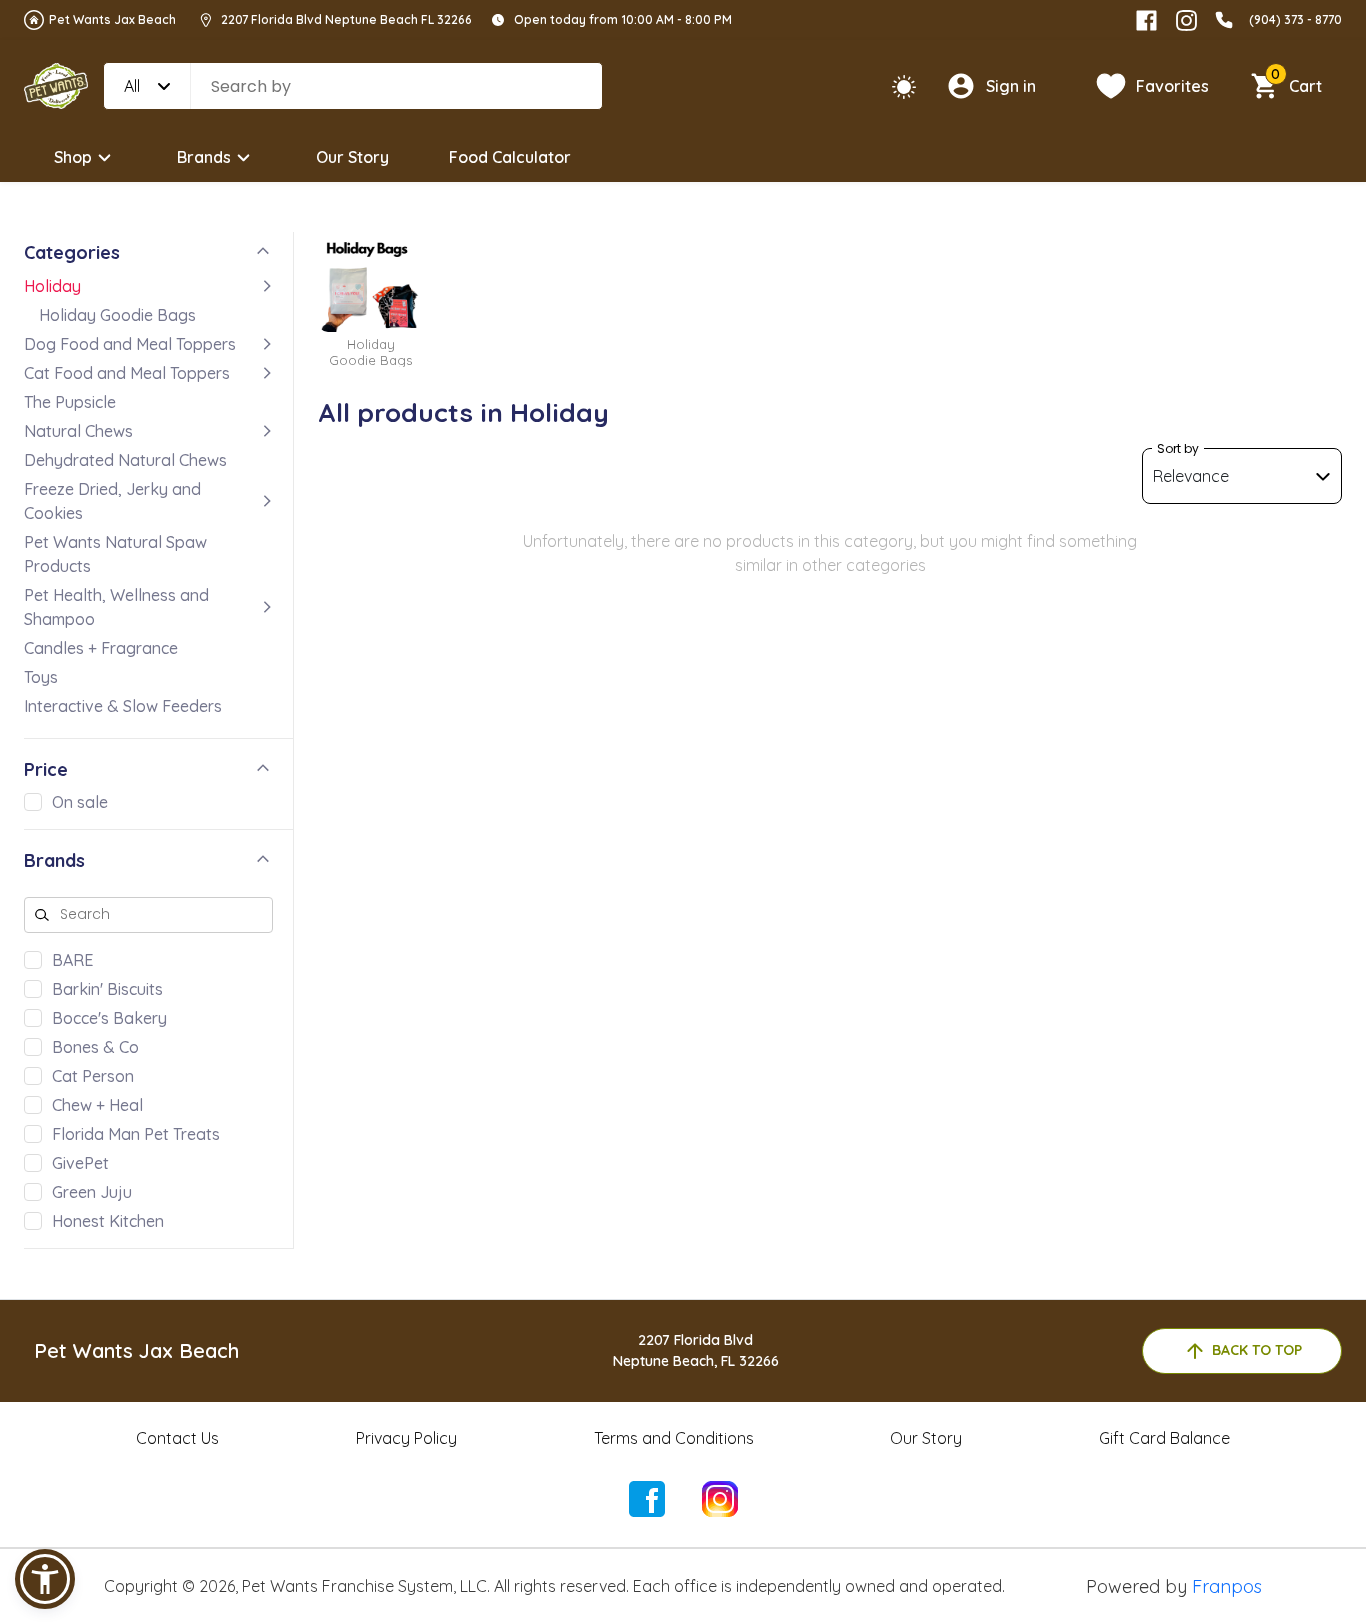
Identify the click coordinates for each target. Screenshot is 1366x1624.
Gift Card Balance (1164, 1438)
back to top (1257, 1350)
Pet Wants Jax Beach (112, 19)
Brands (204, 157)
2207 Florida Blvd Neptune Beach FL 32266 (346, 19)
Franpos (1227, 1586)
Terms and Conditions (674, 1438)
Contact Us (177, 1438)
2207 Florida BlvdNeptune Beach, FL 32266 (696, 1350)
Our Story (352, 157)
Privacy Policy (406, 1438)
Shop (73, 157)
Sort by (1178, 448)
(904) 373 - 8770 (1295, 19)
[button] (45, 1579)
